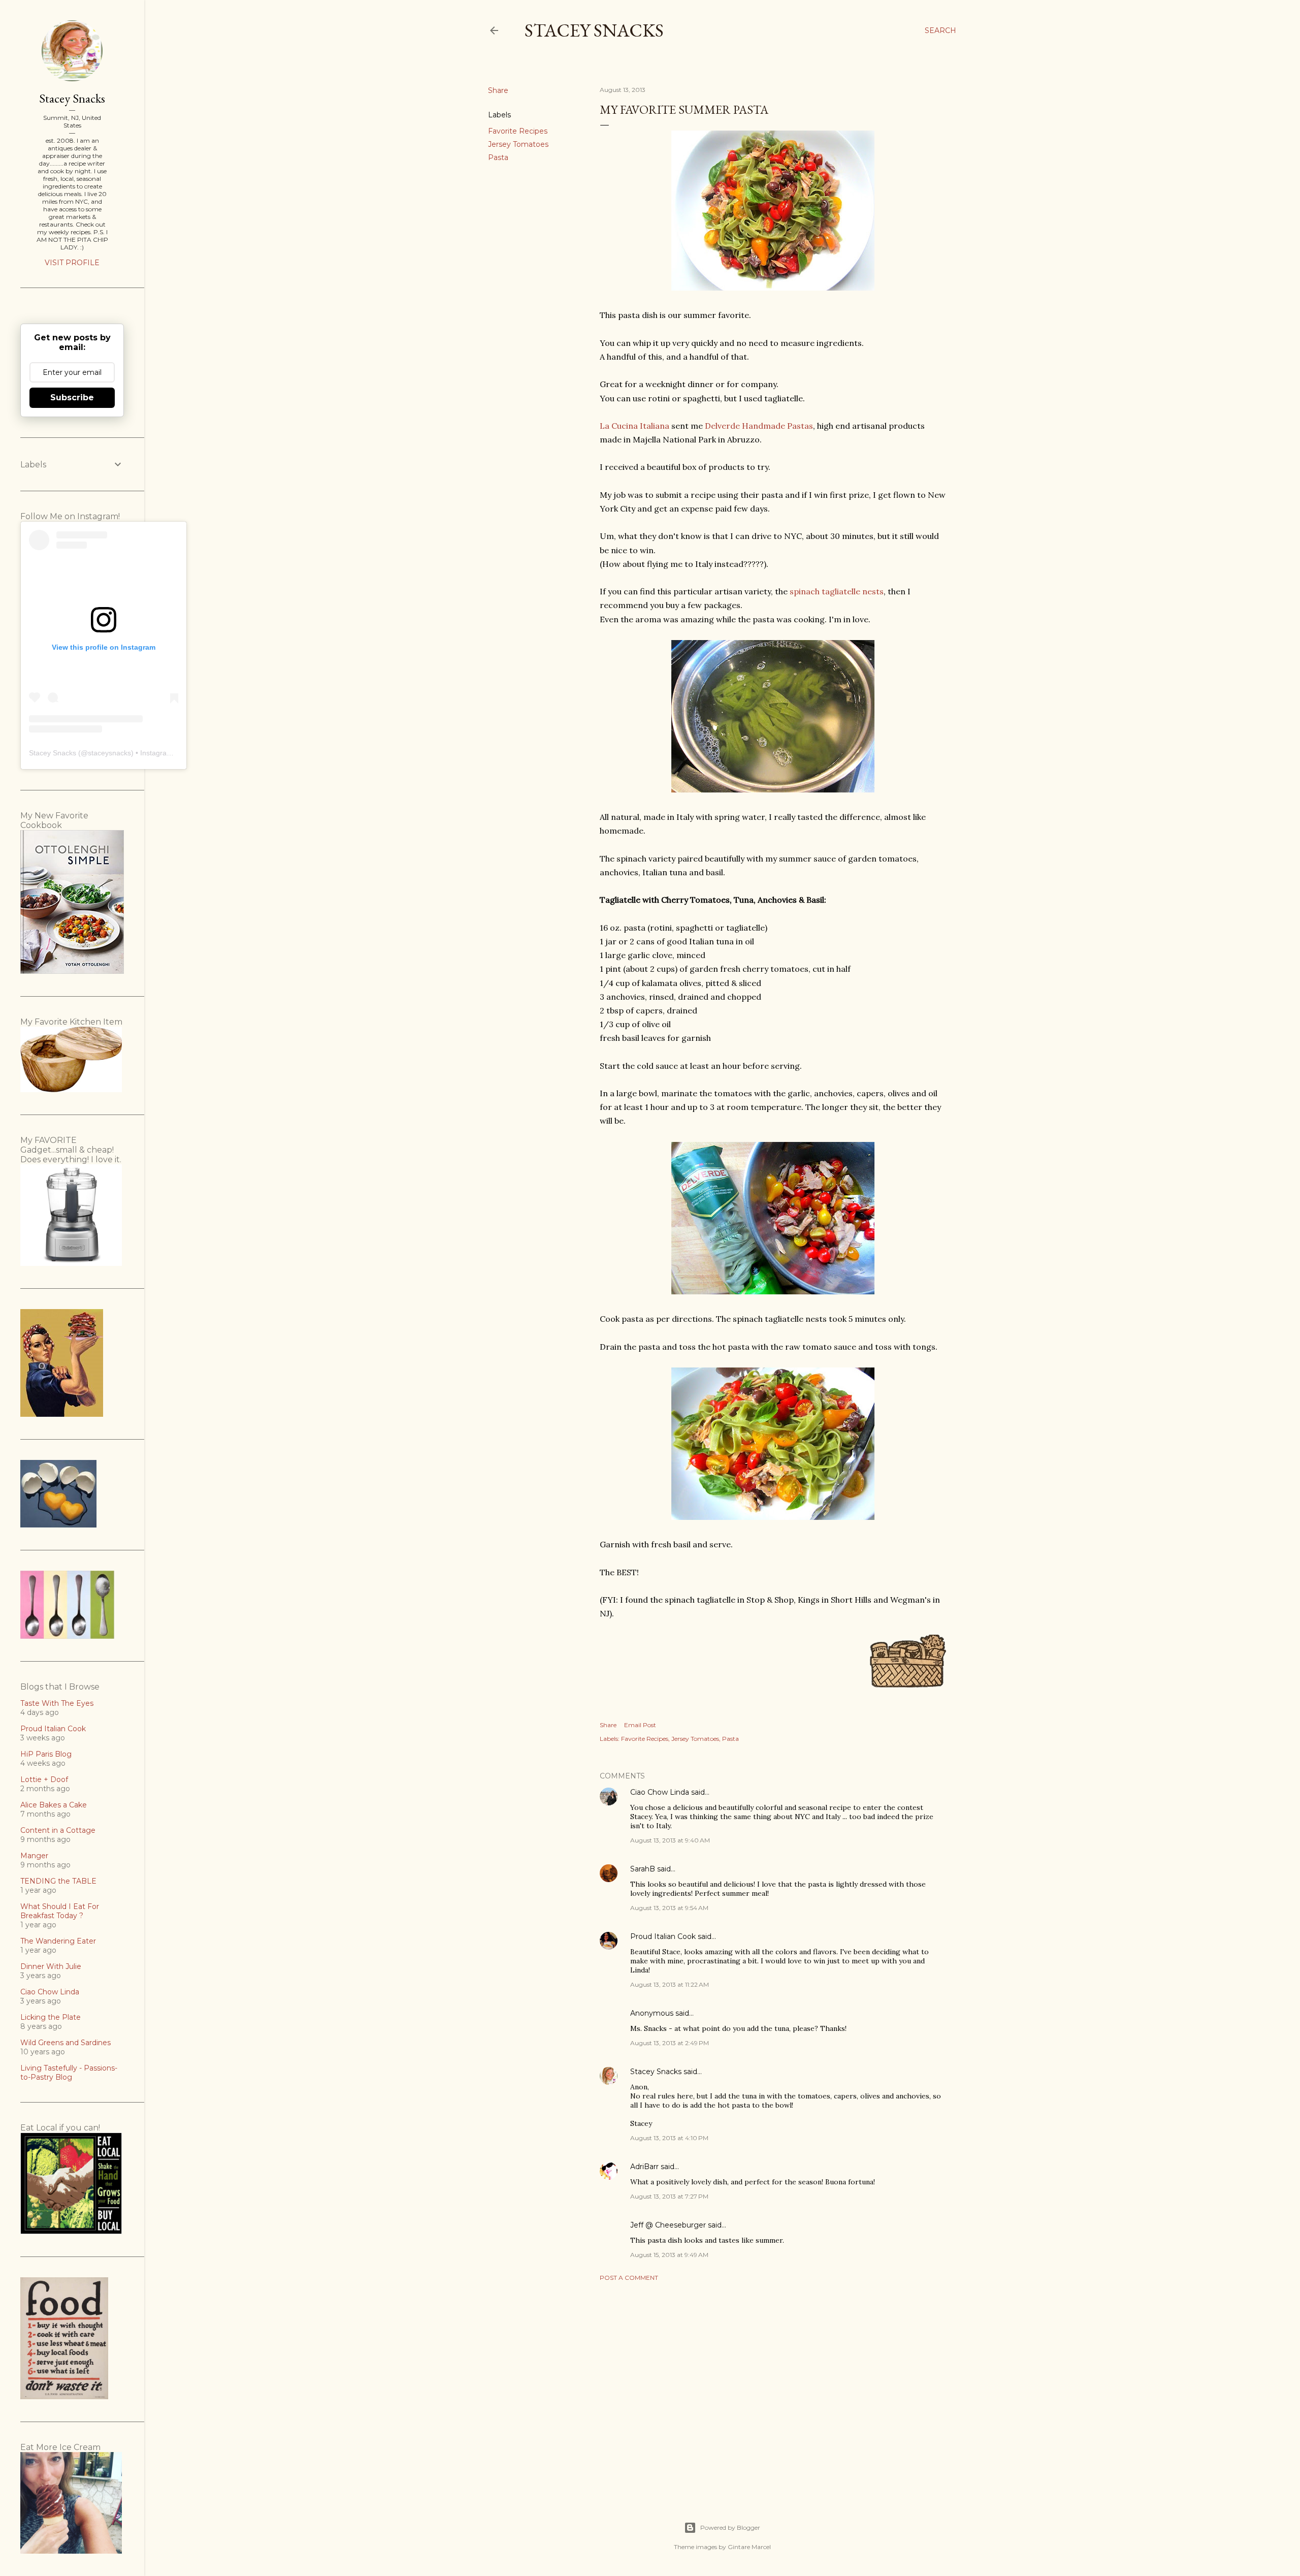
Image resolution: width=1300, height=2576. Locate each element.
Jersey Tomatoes (518, 144)
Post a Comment (629, 2278)
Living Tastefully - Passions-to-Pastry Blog (69, 2073)
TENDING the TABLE (58, 1881)
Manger (34, 1856)
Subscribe (72, 397)
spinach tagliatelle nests (837, 591)
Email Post (640, 1725)
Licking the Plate (51, 2017)
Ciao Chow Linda (660, 1792)
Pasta (498, 157)
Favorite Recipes (518, 131)
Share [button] (498, 90)
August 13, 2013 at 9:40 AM (670, 1840)
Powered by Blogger (730, 2527)
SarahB (643, 1869)
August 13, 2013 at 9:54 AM (669, 1908)
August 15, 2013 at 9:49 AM (669, 2255)
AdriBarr (644, 2167)
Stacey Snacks (594, 30)
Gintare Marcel (749, 2547)
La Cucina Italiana (635, 426)
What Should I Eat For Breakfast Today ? (60, 1911)
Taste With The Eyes (57, 1703)
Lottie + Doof (44, 1779)
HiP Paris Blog (46, 1754)
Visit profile (72, 263)
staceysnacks (109, 753)
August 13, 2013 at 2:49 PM (670, 2043)
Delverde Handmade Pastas (759, 426)
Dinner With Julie (51, 1966)
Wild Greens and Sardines (66, 2043)
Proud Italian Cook (663, 1936)
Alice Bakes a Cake (54, 1805)
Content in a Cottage (58, 1830)
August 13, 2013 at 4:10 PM (669, 2138)
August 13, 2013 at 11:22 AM (670, 1984)
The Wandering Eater (58, 1941)
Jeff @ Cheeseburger (668, 2225)
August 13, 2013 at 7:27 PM (669, 2196)
